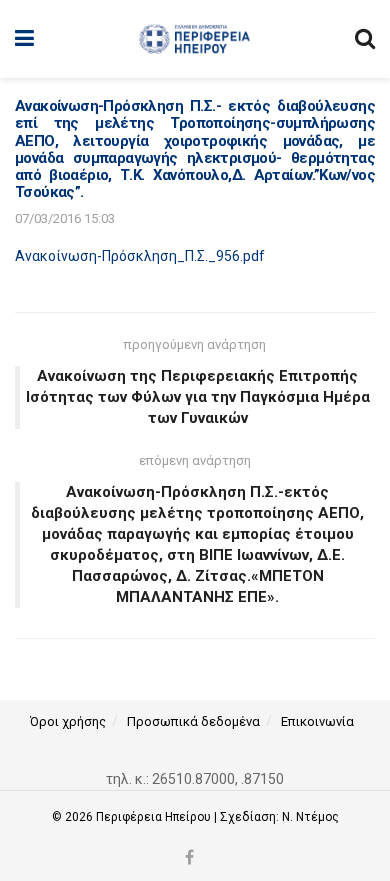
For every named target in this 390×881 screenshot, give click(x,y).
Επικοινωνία (317, 721)
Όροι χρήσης (68, 721)
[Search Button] (365, 39)
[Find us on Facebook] (189, 858)
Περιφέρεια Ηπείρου (155, 817)
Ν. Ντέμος (310, 817)
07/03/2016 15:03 (65, 218)
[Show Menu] (24, 39)
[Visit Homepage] (194, 39)
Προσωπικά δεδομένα (193, 721)
